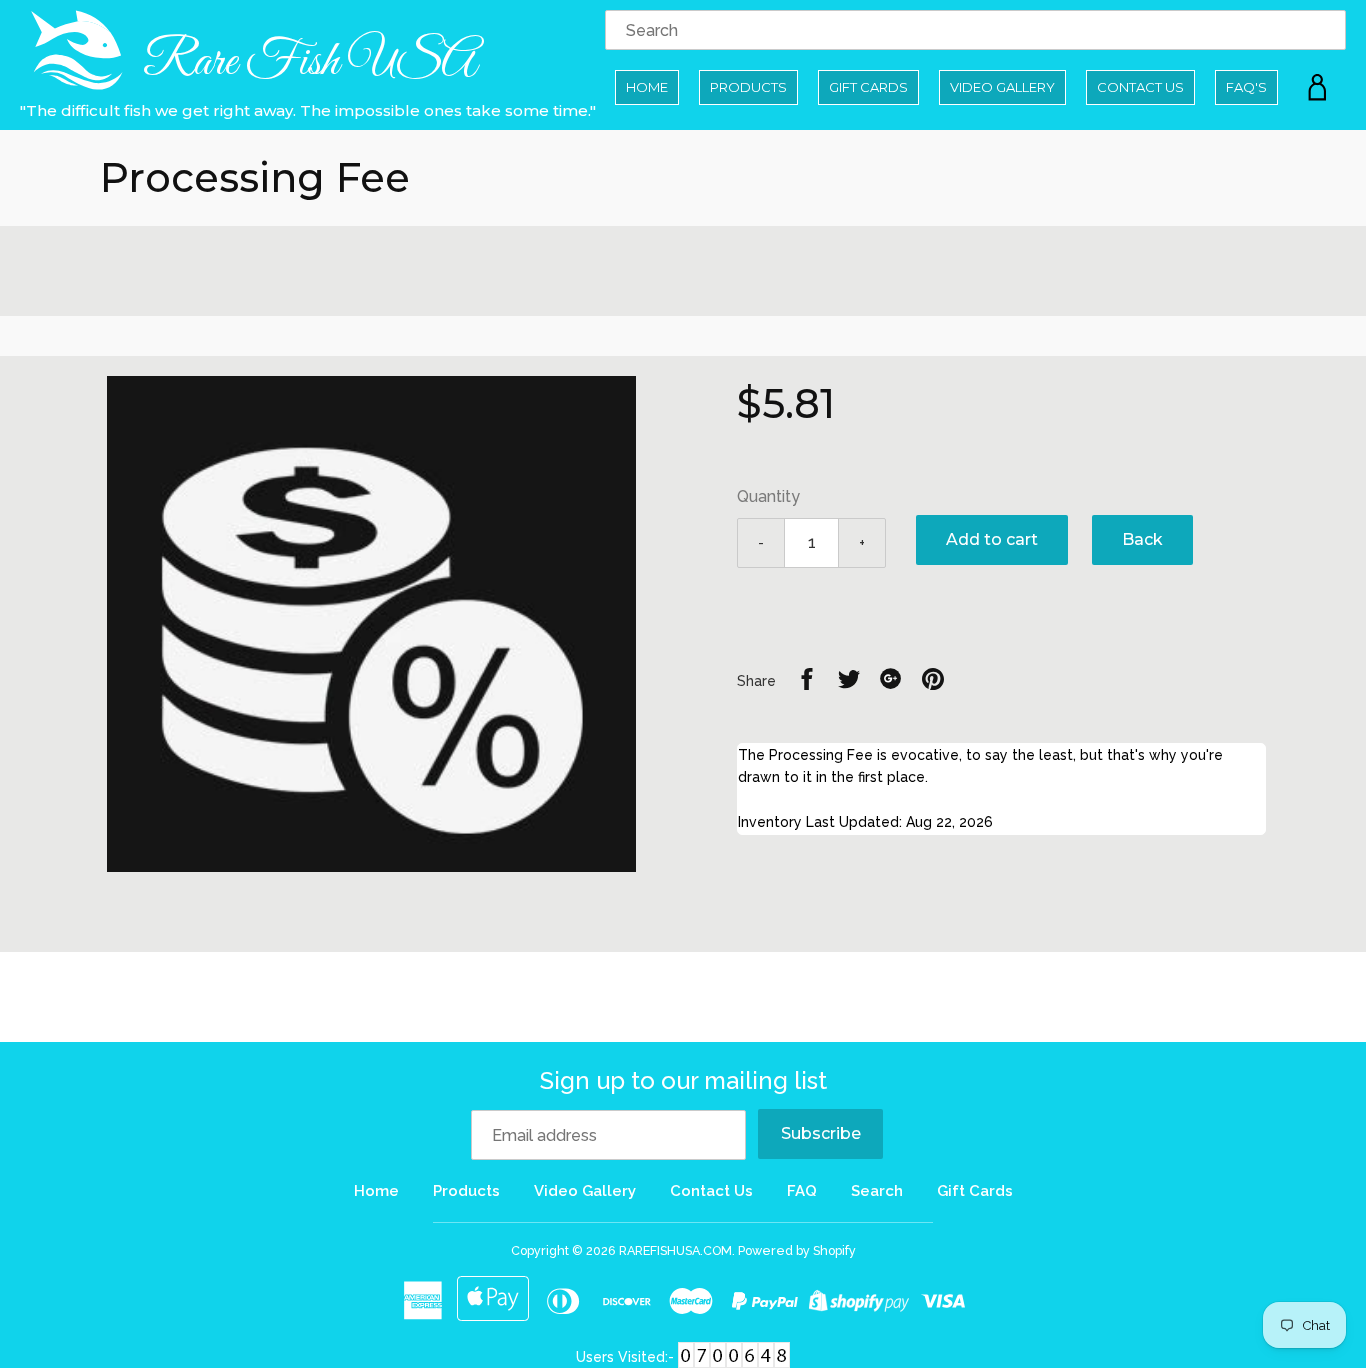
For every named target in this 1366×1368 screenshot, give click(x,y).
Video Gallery (1002, 87)
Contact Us (1140, 87)
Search (877, 1191)
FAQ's (1246, 87)
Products (748, 87)
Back (1142, 539)
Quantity (768, 496)
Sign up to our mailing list (683, 1080)
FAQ (802, 1191)
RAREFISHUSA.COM (675, 1250)
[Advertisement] (683, 271)
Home (647, 87)
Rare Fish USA (305, 62)
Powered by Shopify (797, 1250)
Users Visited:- (627, 1357)
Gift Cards (868, 87)
